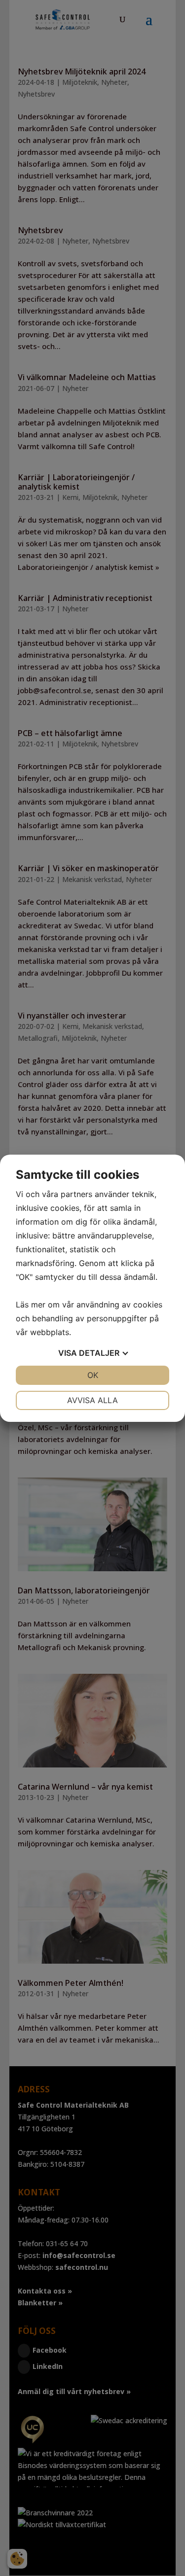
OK (93, 1375)
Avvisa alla (92, 1400)
